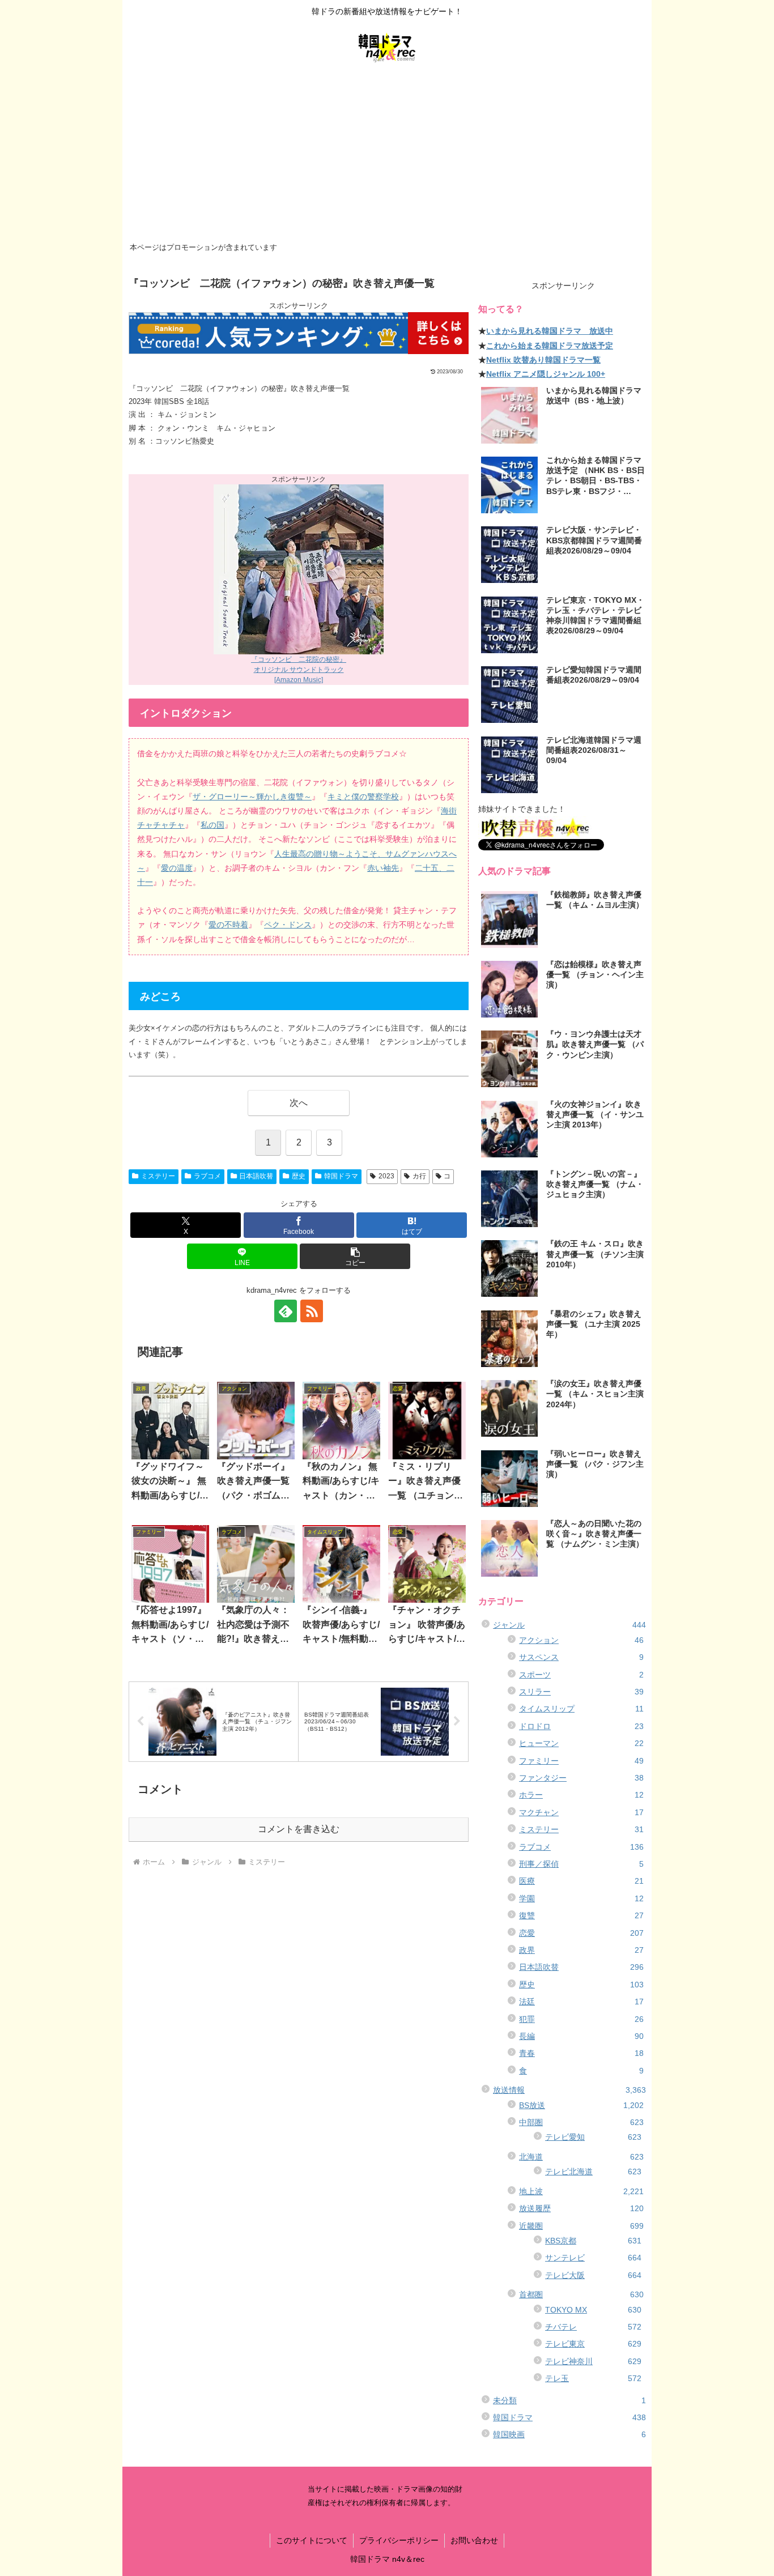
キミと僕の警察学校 (363, 797)
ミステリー (158, 1176)
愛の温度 (177, 868)
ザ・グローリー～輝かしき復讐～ (252, 797)
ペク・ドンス (288, 925)
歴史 (299, 1176)
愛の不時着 (228, 925)
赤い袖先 (383, 868)
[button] (355, 1256)
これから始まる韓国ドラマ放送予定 (550, 346)
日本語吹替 (256, 1176)
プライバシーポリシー (399, 2540)
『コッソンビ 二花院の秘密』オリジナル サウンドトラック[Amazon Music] (299, 670)
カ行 (419, 1176)
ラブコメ (207, 1176)
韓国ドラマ (341, 1176)
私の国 (212, 825)
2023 (386, 1176)
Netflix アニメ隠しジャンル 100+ (546, 374)
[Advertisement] (387, 154)
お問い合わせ (474, 2540)
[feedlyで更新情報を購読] (286, 1311)
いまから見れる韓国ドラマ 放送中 (550, 331)
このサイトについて (312, 2540)
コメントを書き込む (299, 1829)
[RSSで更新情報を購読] (312, 1311)
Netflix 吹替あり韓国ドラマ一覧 (543, 360)
